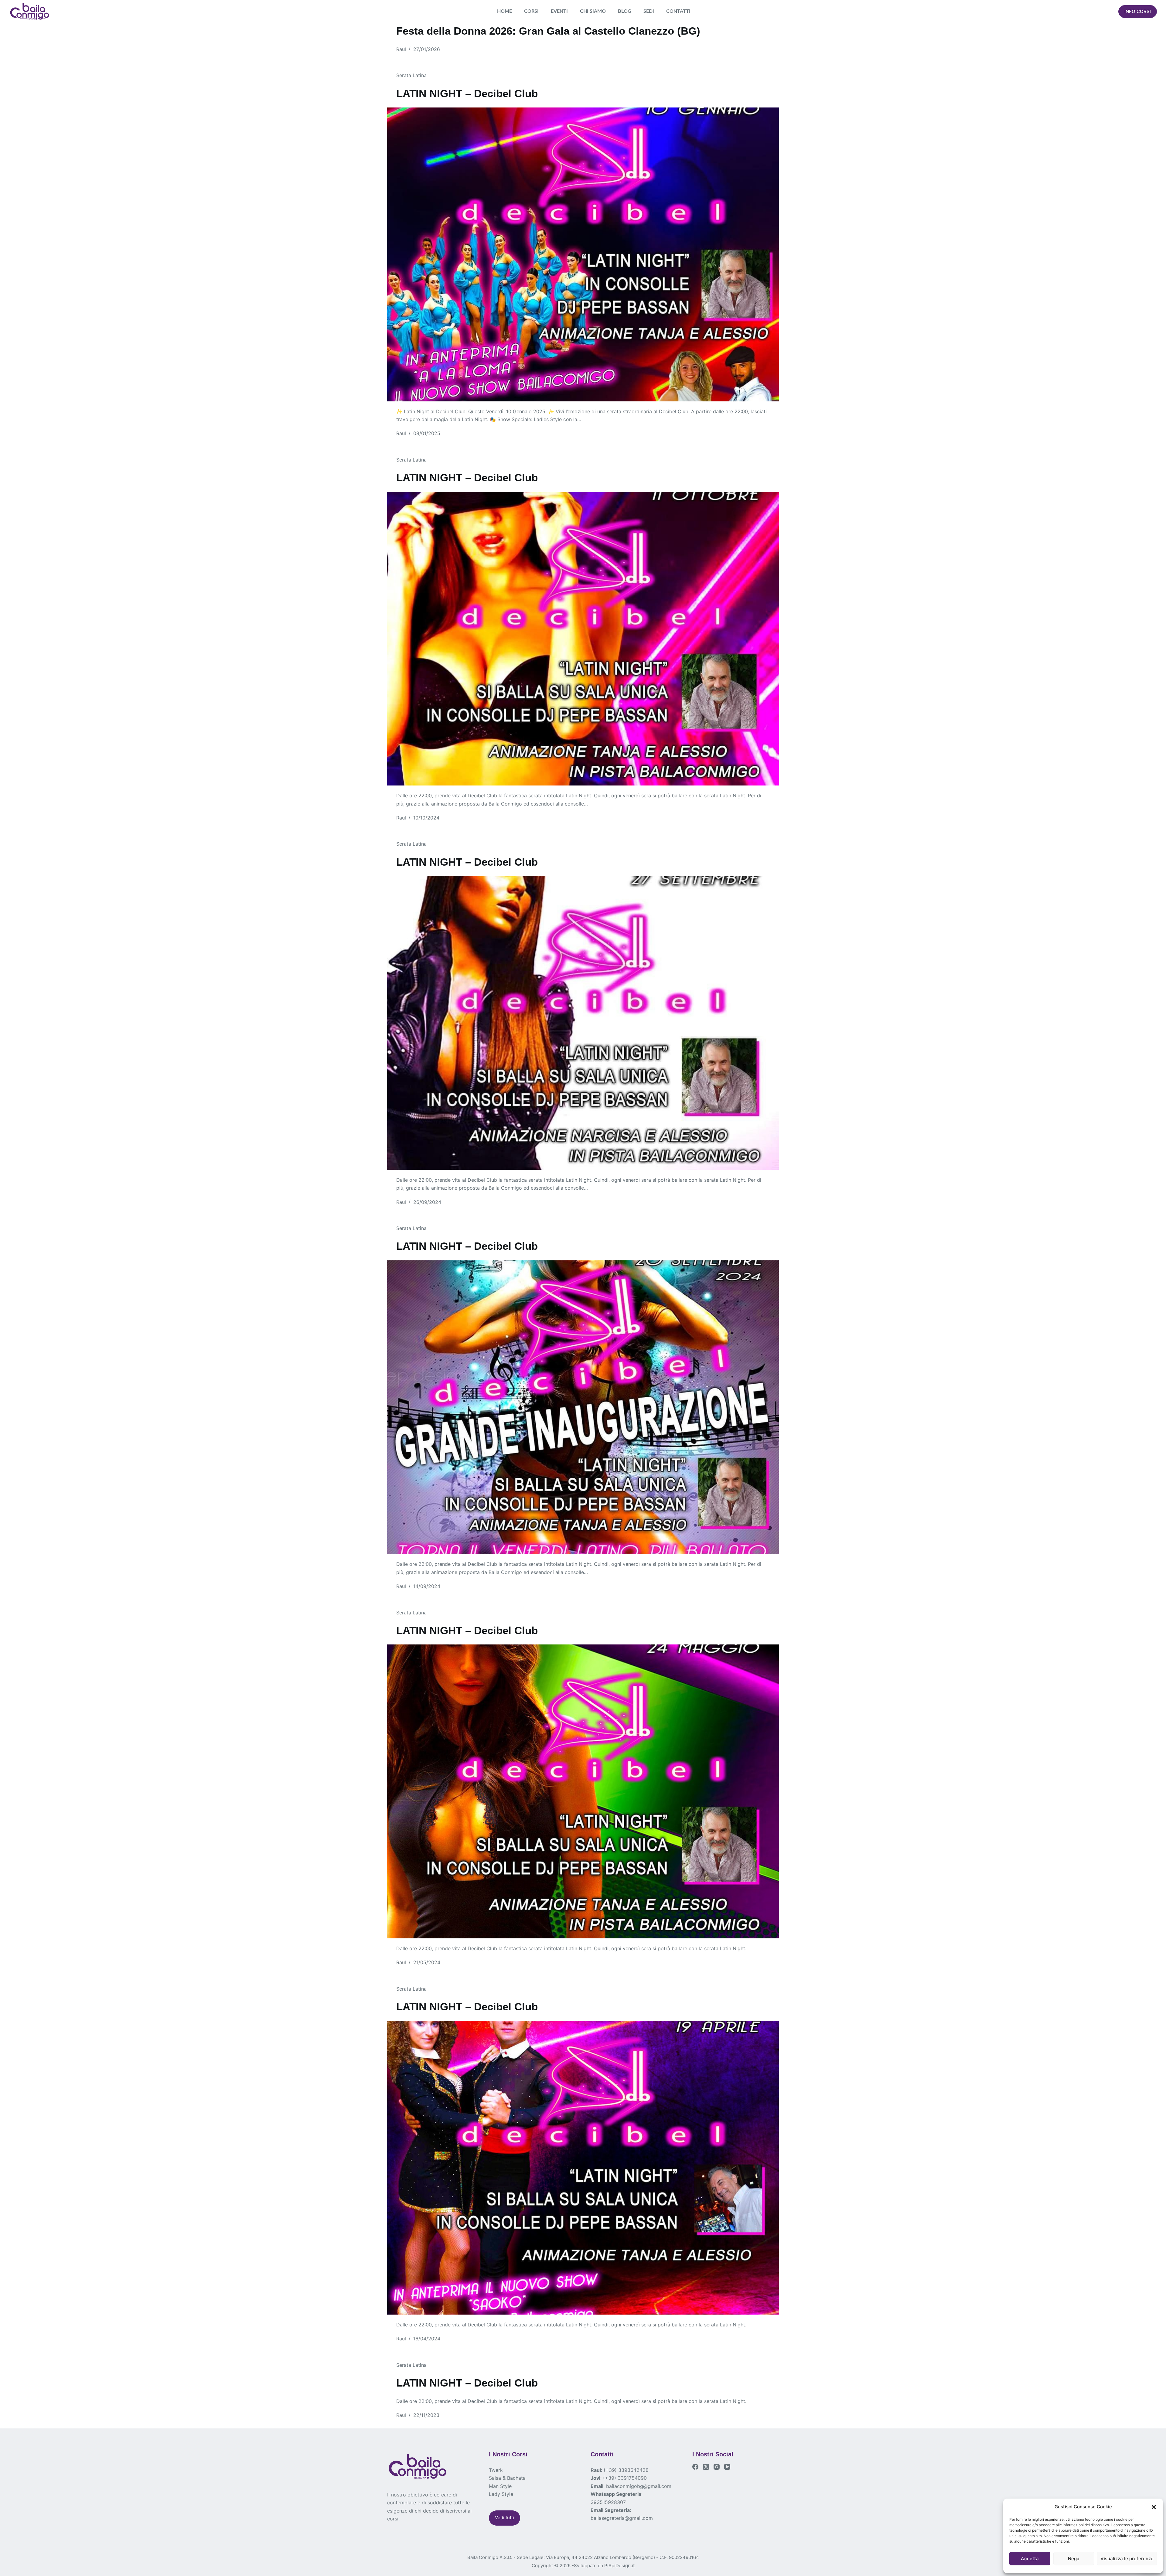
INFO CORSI (1138, 11)
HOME (505, 11)
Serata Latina (411, 75)
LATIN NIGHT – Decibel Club (467, 93)
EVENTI (559, 11)
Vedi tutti (505, 2518)
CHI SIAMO (593, 11)
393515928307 (608, 2502)
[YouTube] (727, 2467)
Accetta (1030, 2559)
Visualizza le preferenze (1127, 2559)
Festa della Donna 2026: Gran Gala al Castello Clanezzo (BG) (548, 31)
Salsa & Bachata (507, 2478)
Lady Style (501, 2494)
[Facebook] (695, 2467)
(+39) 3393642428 (626, 2470)
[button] (1154, 2507)
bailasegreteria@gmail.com (622, 2518)
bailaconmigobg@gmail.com (639, 2486)
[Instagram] (717, 2467)
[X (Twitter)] (706, 2467)
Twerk (496, 2470)
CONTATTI (678, 11)
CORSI (531, 11)
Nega (1074, 2559)
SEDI (649, 11)
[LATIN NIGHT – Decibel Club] (583, 254)
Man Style (500, 2486)
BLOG (625, 11)
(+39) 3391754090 (625, 2478)
